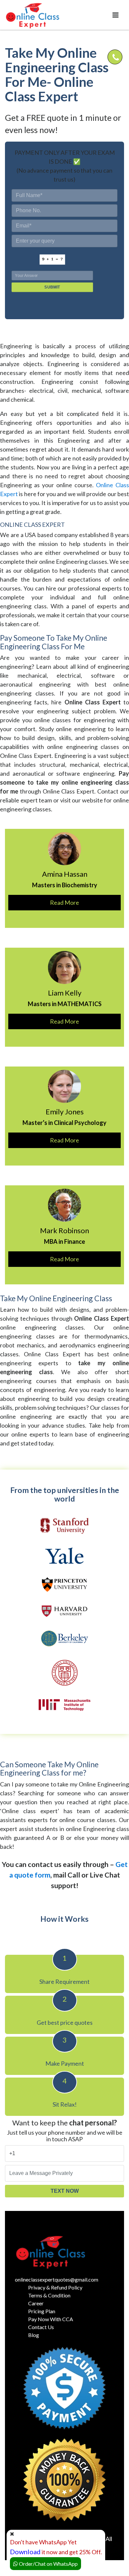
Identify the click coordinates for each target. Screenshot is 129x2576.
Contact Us (41, 2327)
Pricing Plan (42, 2311)
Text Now (65, 2191)
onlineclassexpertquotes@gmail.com (57, 2279)
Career (36, 2303)
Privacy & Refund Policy (55, 2287)
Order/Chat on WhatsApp (48, 2564)
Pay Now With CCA (51, 2319)
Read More (64, 902)
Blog (34, 2335)
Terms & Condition (49, 2295)
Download (25, 2552)
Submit (52, 287)
